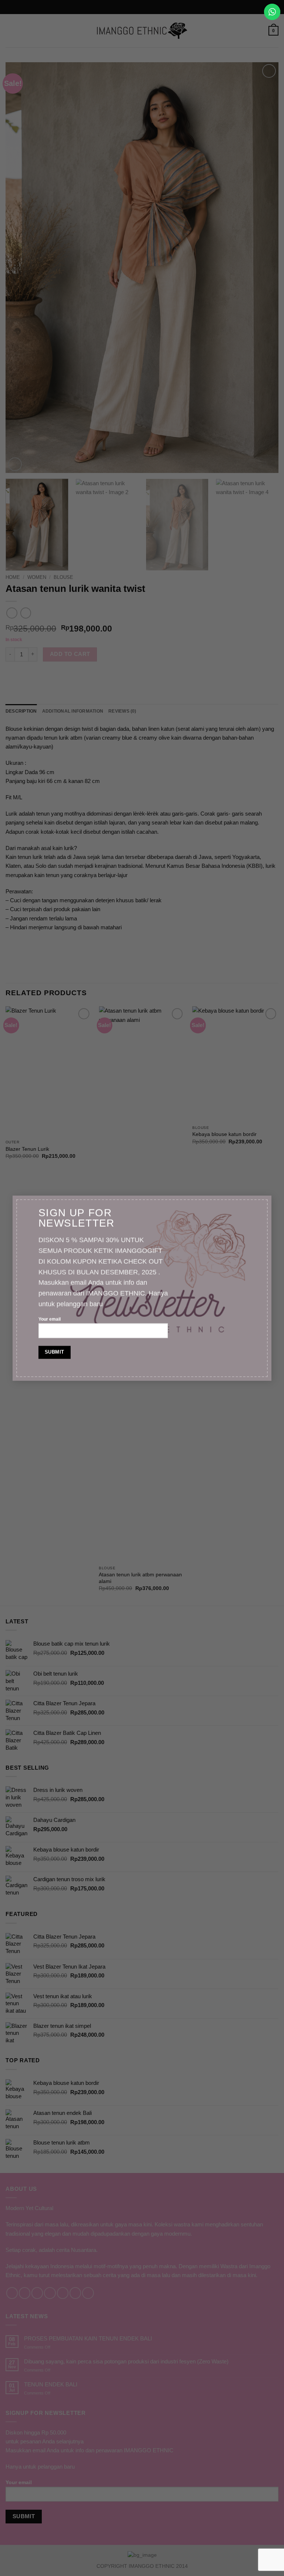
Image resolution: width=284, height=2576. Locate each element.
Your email (50, 1319)
